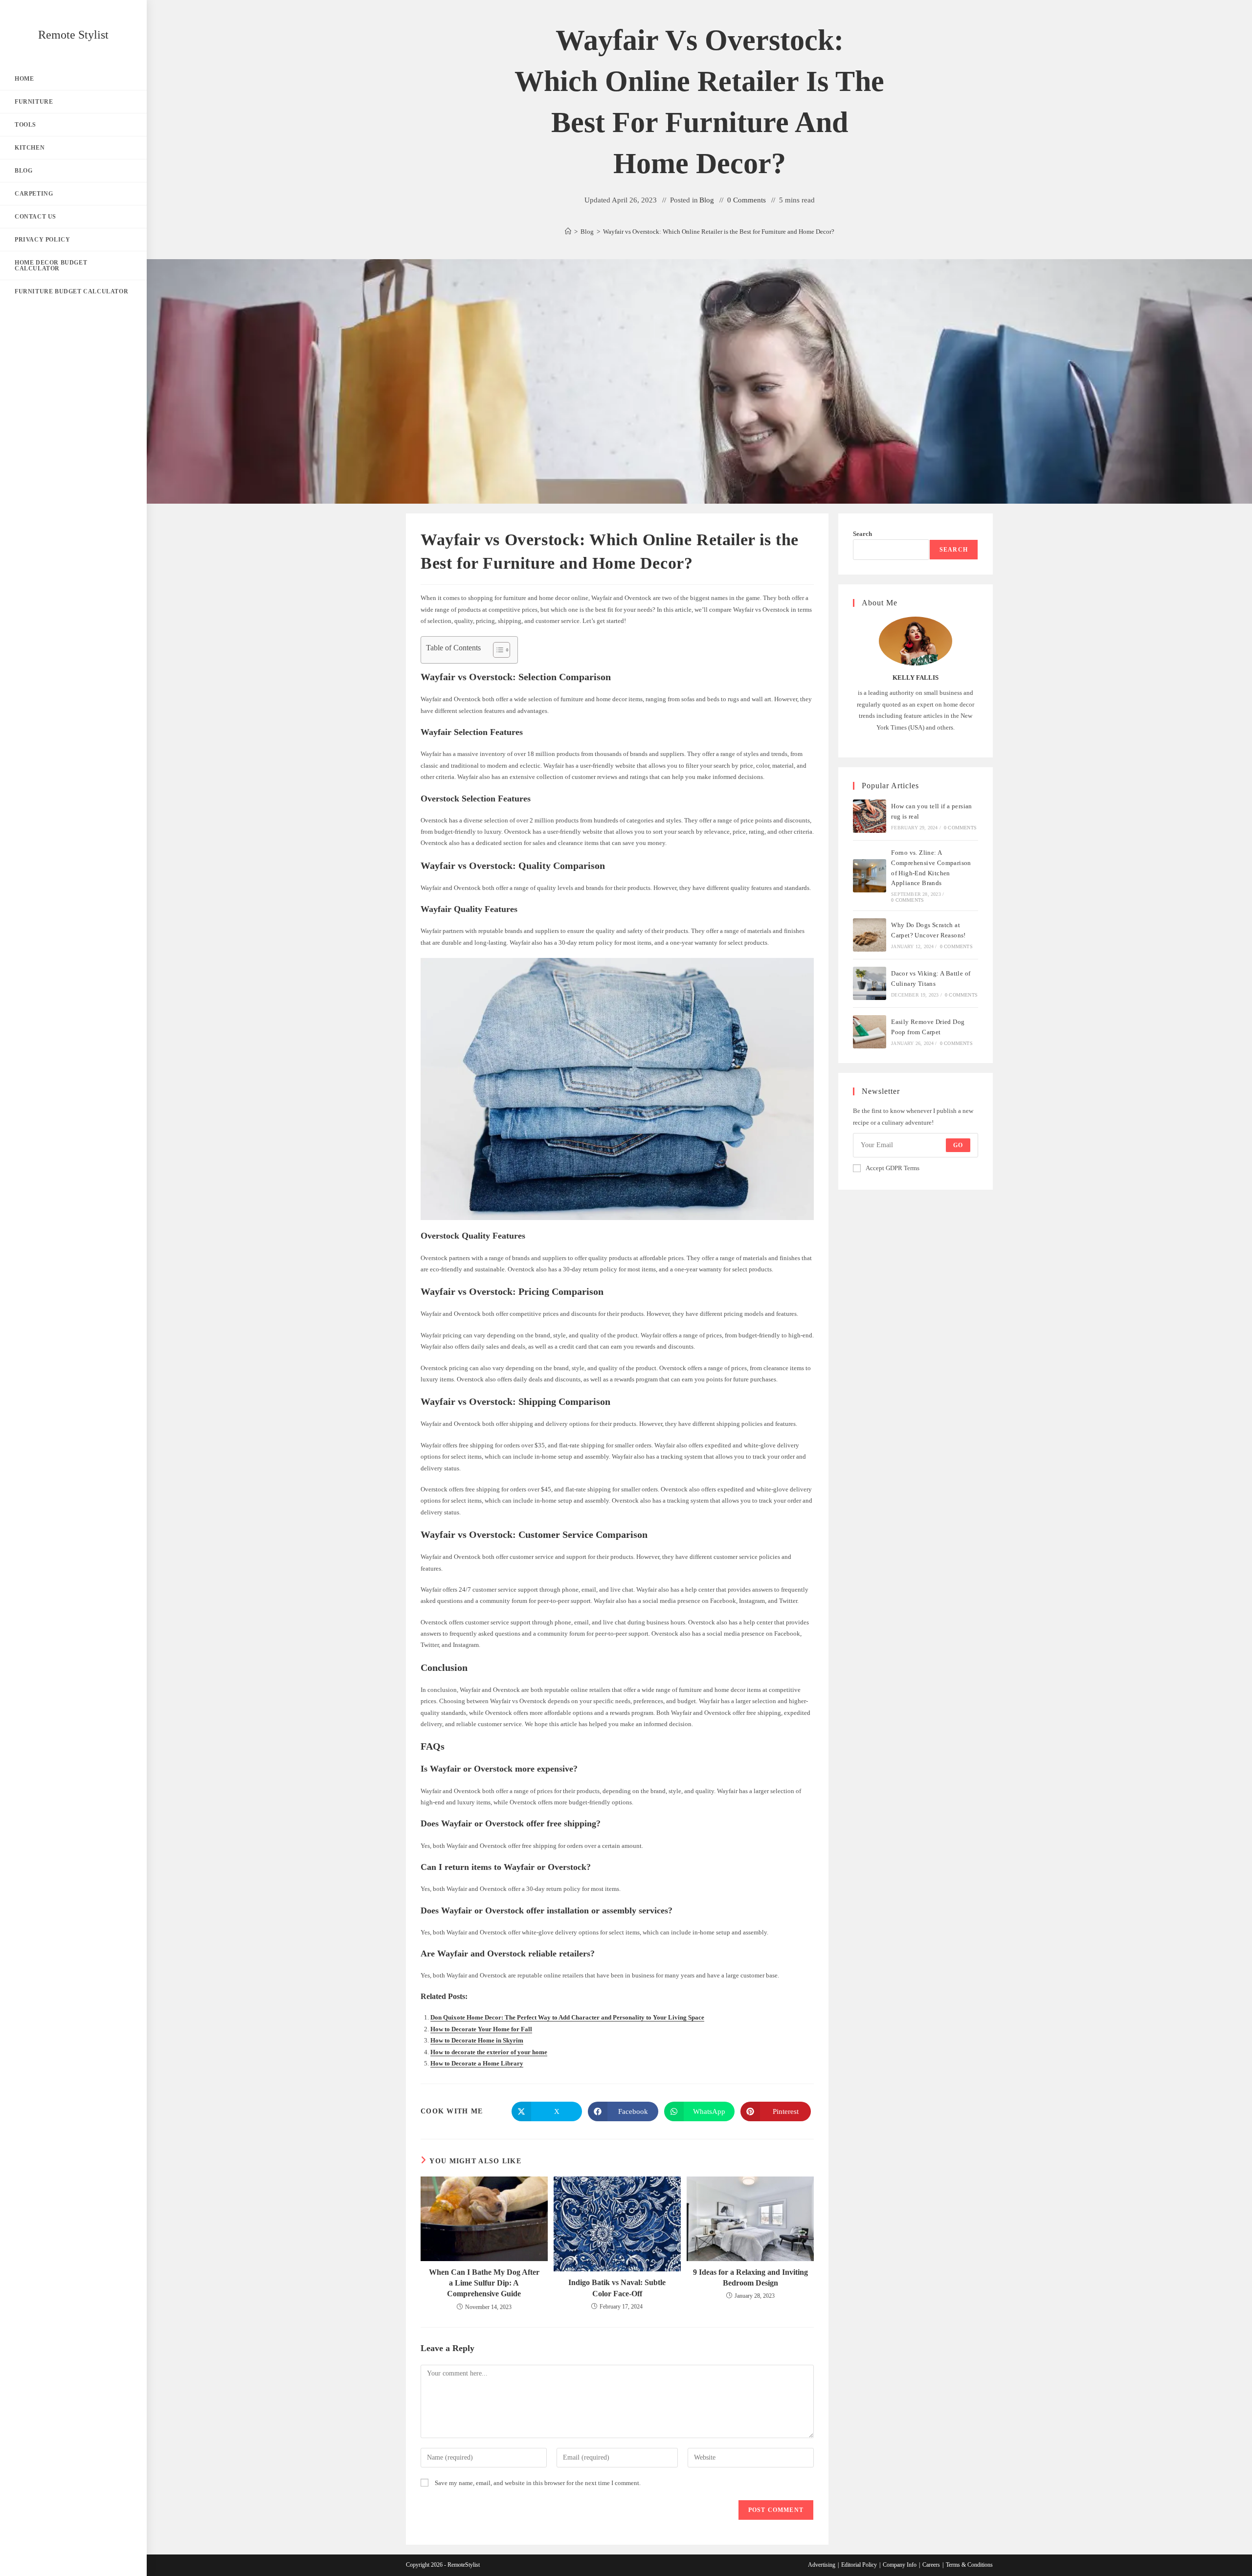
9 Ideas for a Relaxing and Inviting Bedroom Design (750, 2277)
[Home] (568, 232)
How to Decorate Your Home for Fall (481, 2029)
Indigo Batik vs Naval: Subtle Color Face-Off (617, 2288)
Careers (931, 2565)
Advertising (822, 2565)
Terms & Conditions (969, 2565)
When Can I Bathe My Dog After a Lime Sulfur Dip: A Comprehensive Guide (484, 2283)
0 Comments (747, 200)
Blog (707, 200)
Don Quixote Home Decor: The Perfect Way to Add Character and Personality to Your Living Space (567, 2017)
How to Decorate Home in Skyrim (477, 2040)
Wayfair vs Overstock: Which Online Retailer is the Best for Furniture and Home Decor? (719, 232)
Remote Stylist (73, 35)
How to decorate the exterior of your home (489, 2052)
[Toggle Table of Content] (497, 650)
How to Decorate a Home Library (477, 2063)
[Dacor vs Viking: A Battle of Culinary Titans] (870, 983)
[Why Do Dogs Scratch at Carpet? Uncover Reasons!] (870, 935)
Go (958, 1145)
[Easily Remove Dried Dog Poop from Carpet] (870, 1032)
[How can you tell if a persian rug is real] (870, 816)
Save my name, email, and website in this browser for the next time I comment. (538, 2483)
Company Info (900, 2565)
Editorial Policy (859, 2565)
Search (862, 534)
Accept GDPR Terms (893, 1168)
